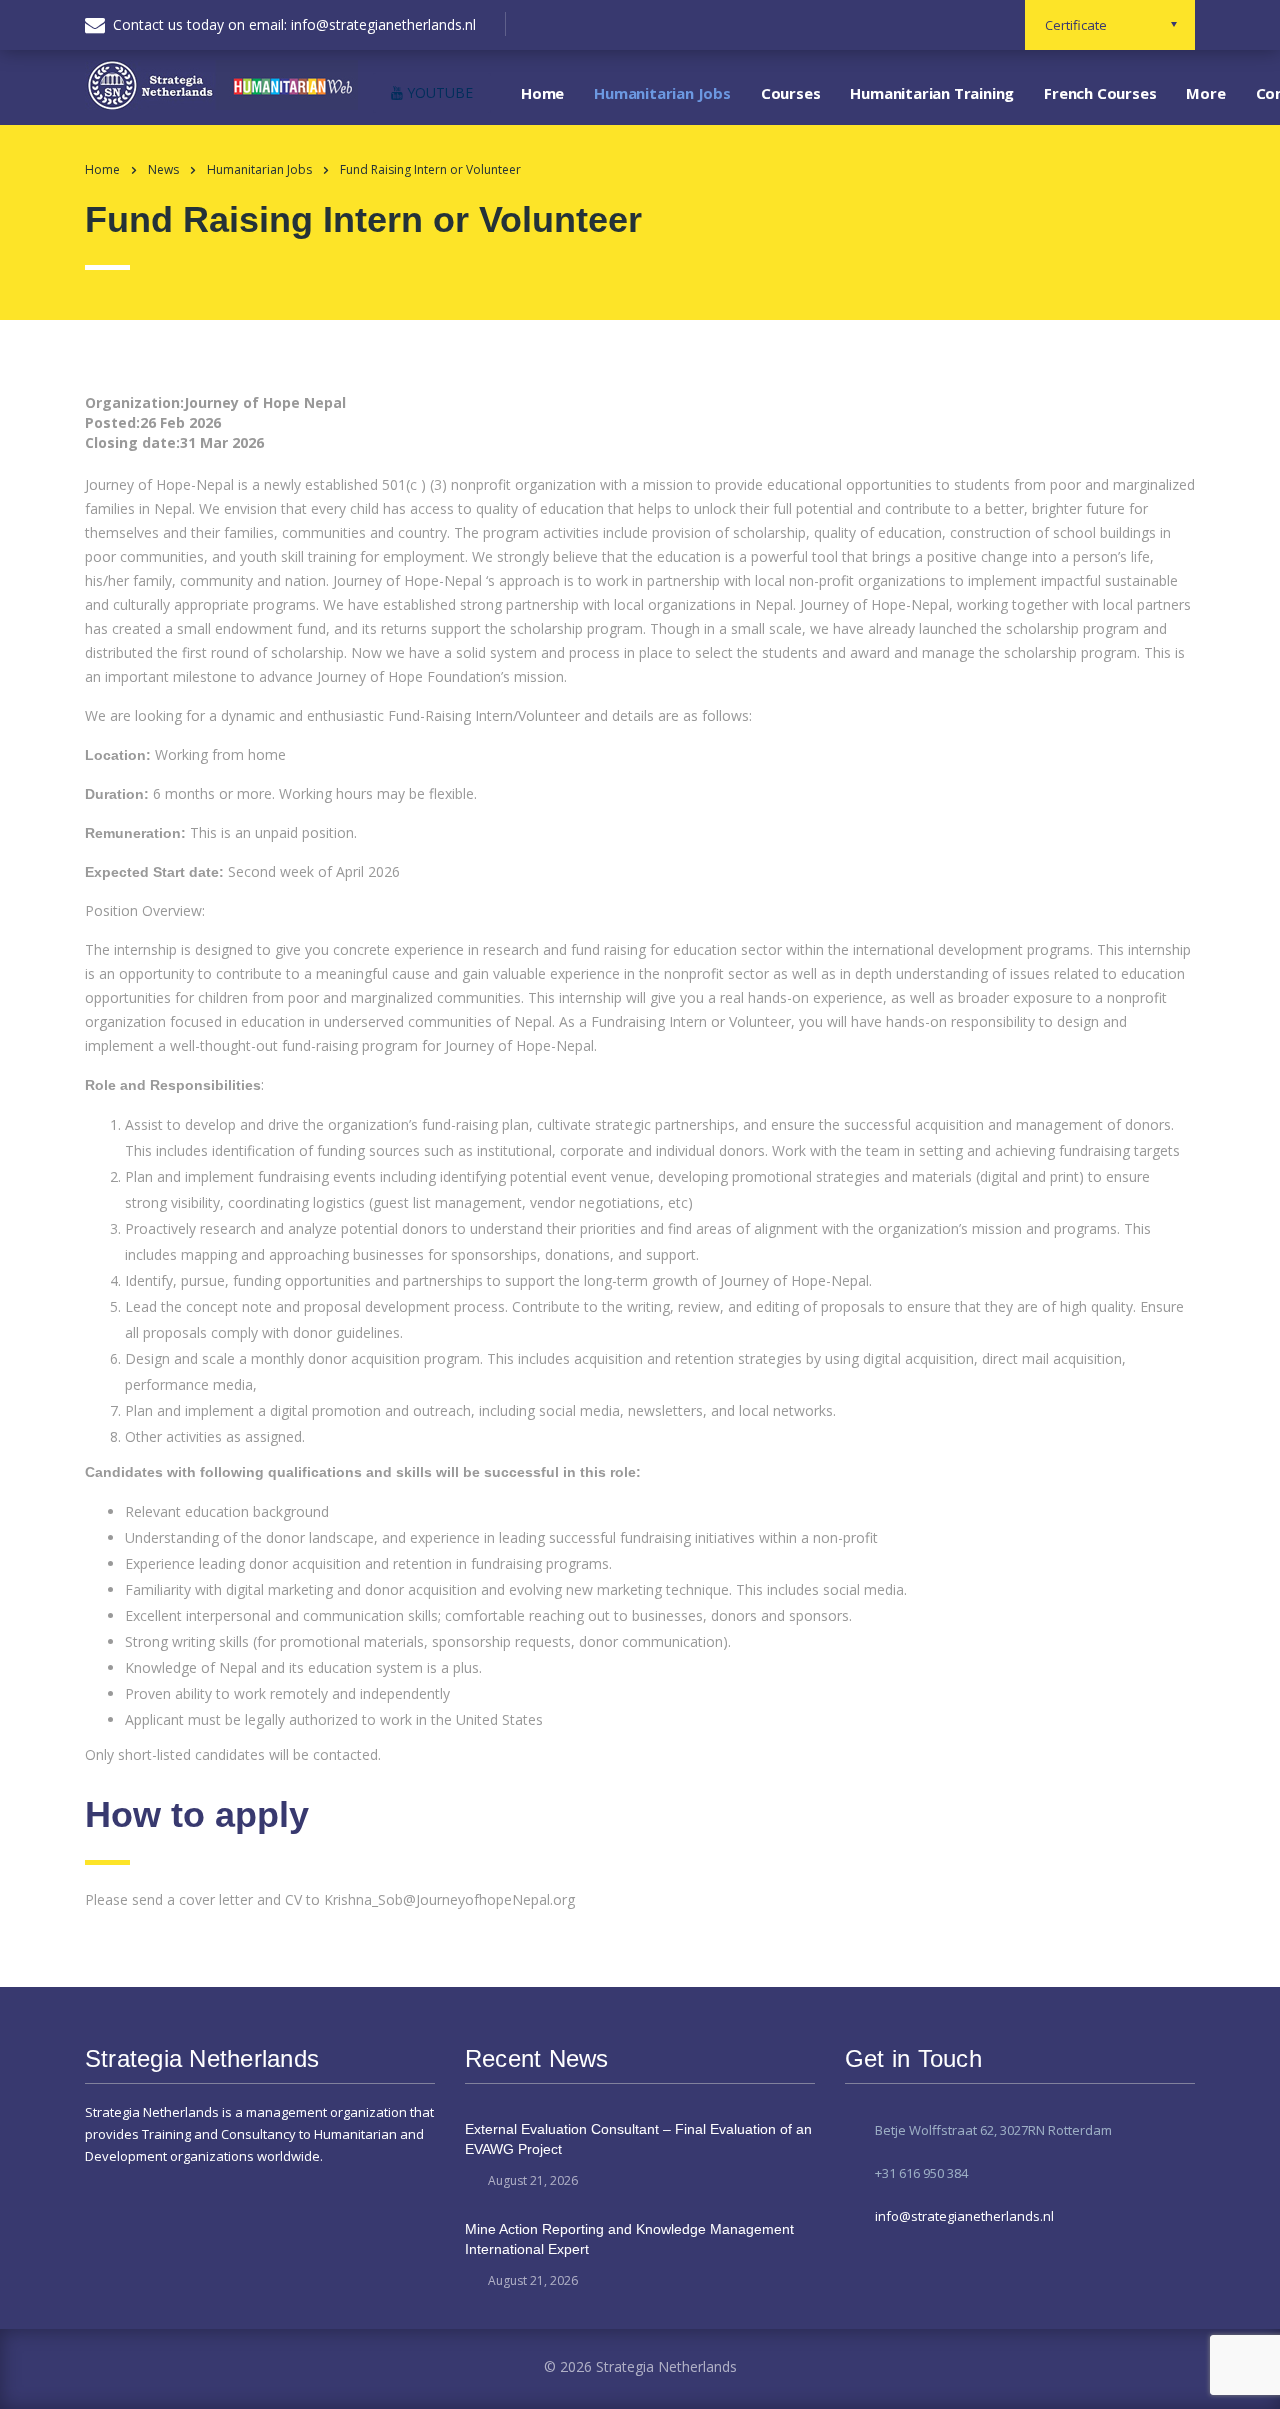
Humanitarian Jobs (662, 93)
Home (542, 93)
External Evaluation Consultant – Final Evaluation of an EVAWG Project (638, 2139)
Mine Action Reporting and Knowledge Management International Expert (629, 2239)
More (1205, 93)
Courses (791, 93)
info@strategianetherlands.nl (964, 2216)
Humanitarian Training (932, 93)
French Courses (1100, 93)
